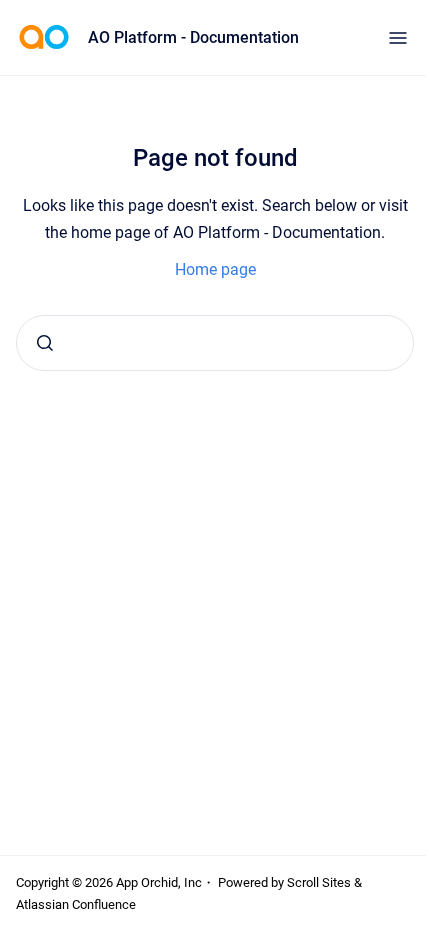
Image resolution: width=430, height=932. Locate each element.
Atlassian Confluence (76, 904)
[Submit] (45, 343)
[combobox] (215, 343)
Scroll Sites (319, 882)
